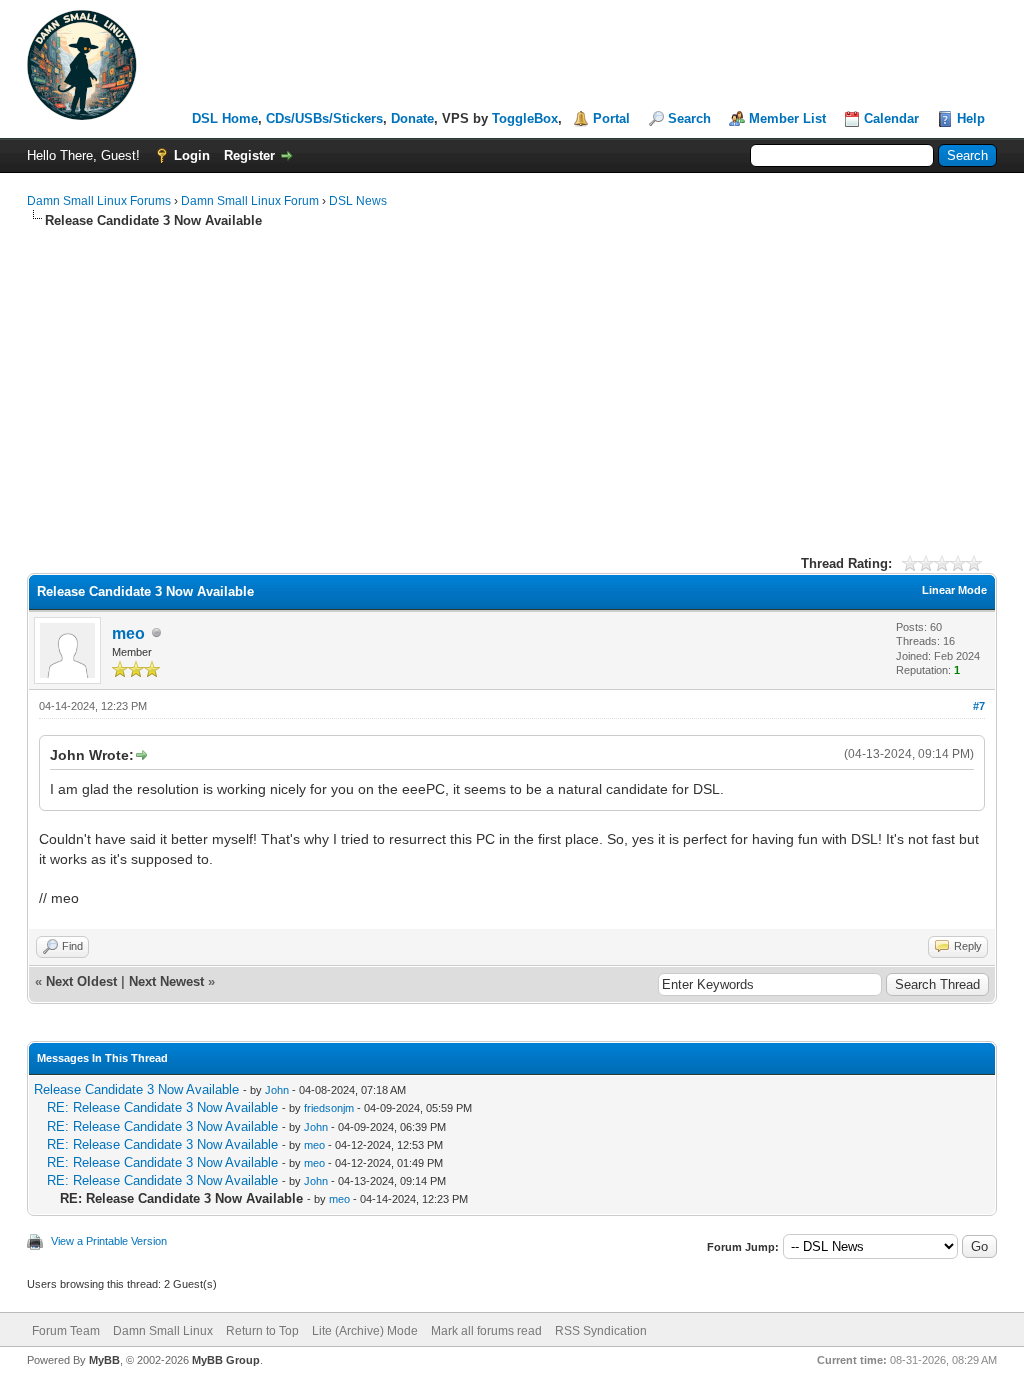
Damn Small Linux (163, 1331)
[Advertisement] (512, 380)
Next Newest (166, 981)
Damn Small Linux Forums (99, 201)
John (277, 1090)
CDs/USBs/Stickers (324, 118)
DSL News (358, 201)
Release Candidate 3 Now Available (136, 1089)
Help (971, 118)
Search (689, 118)
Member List (787, 118)
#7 (979, 706)
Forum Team (66, 1331)
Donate (412, 118)
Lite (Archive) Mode (365, 1331)
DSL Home (225, 118)
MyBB (104, 1360)
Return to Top (262, 1331)
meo (128, 633)
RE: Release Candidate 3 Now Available (162, 1107)
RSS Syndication (601, 1331)
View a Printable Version (109, 1241)
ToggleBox (525, 118)
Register (249, 155)
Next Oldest (81, 981)
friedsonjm (329, 1108)
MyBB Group (226, 1360)
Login (192, 155)
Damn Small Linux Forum (250, 201)
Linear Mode (954, 590)
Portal (611, 118)
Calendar (891, 118)
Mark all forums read (486, 1331)
